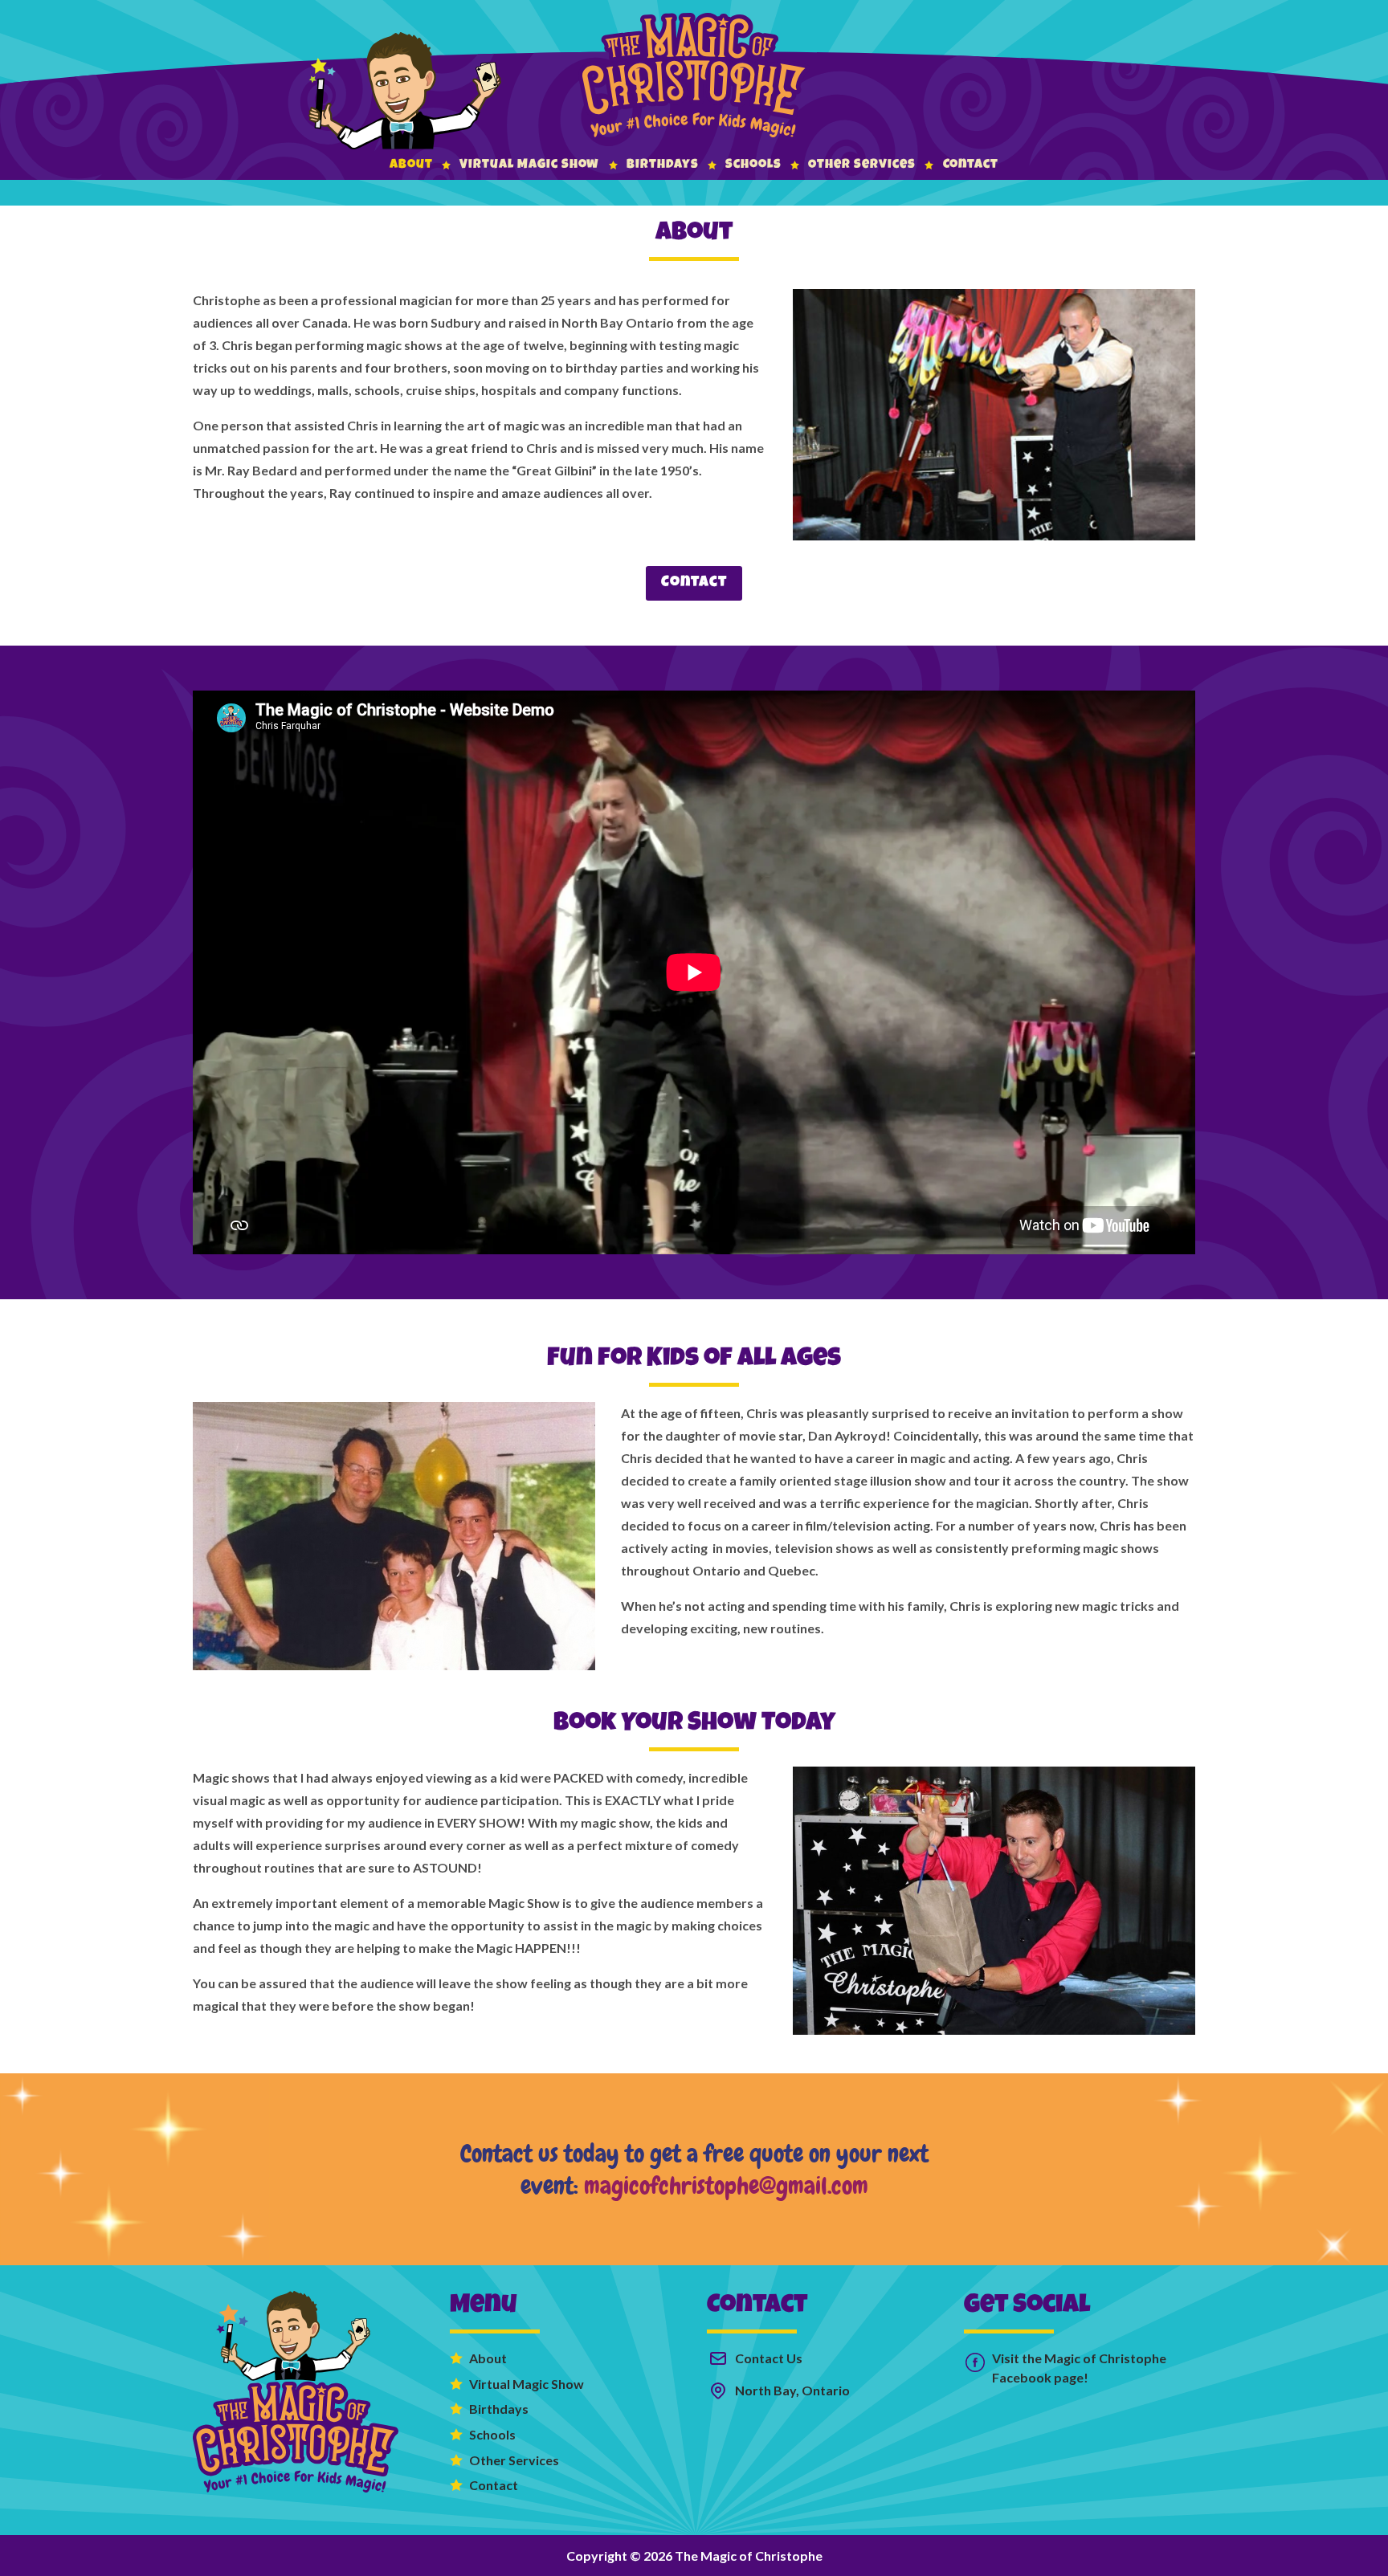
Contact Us (769, 2358)
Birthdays (663, 165)
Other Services (861, 165)
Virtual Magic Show (529, 165)
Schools (753, 165)
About (411, 165)
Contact (971, 165)
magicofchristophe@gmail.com (726, 2185)
